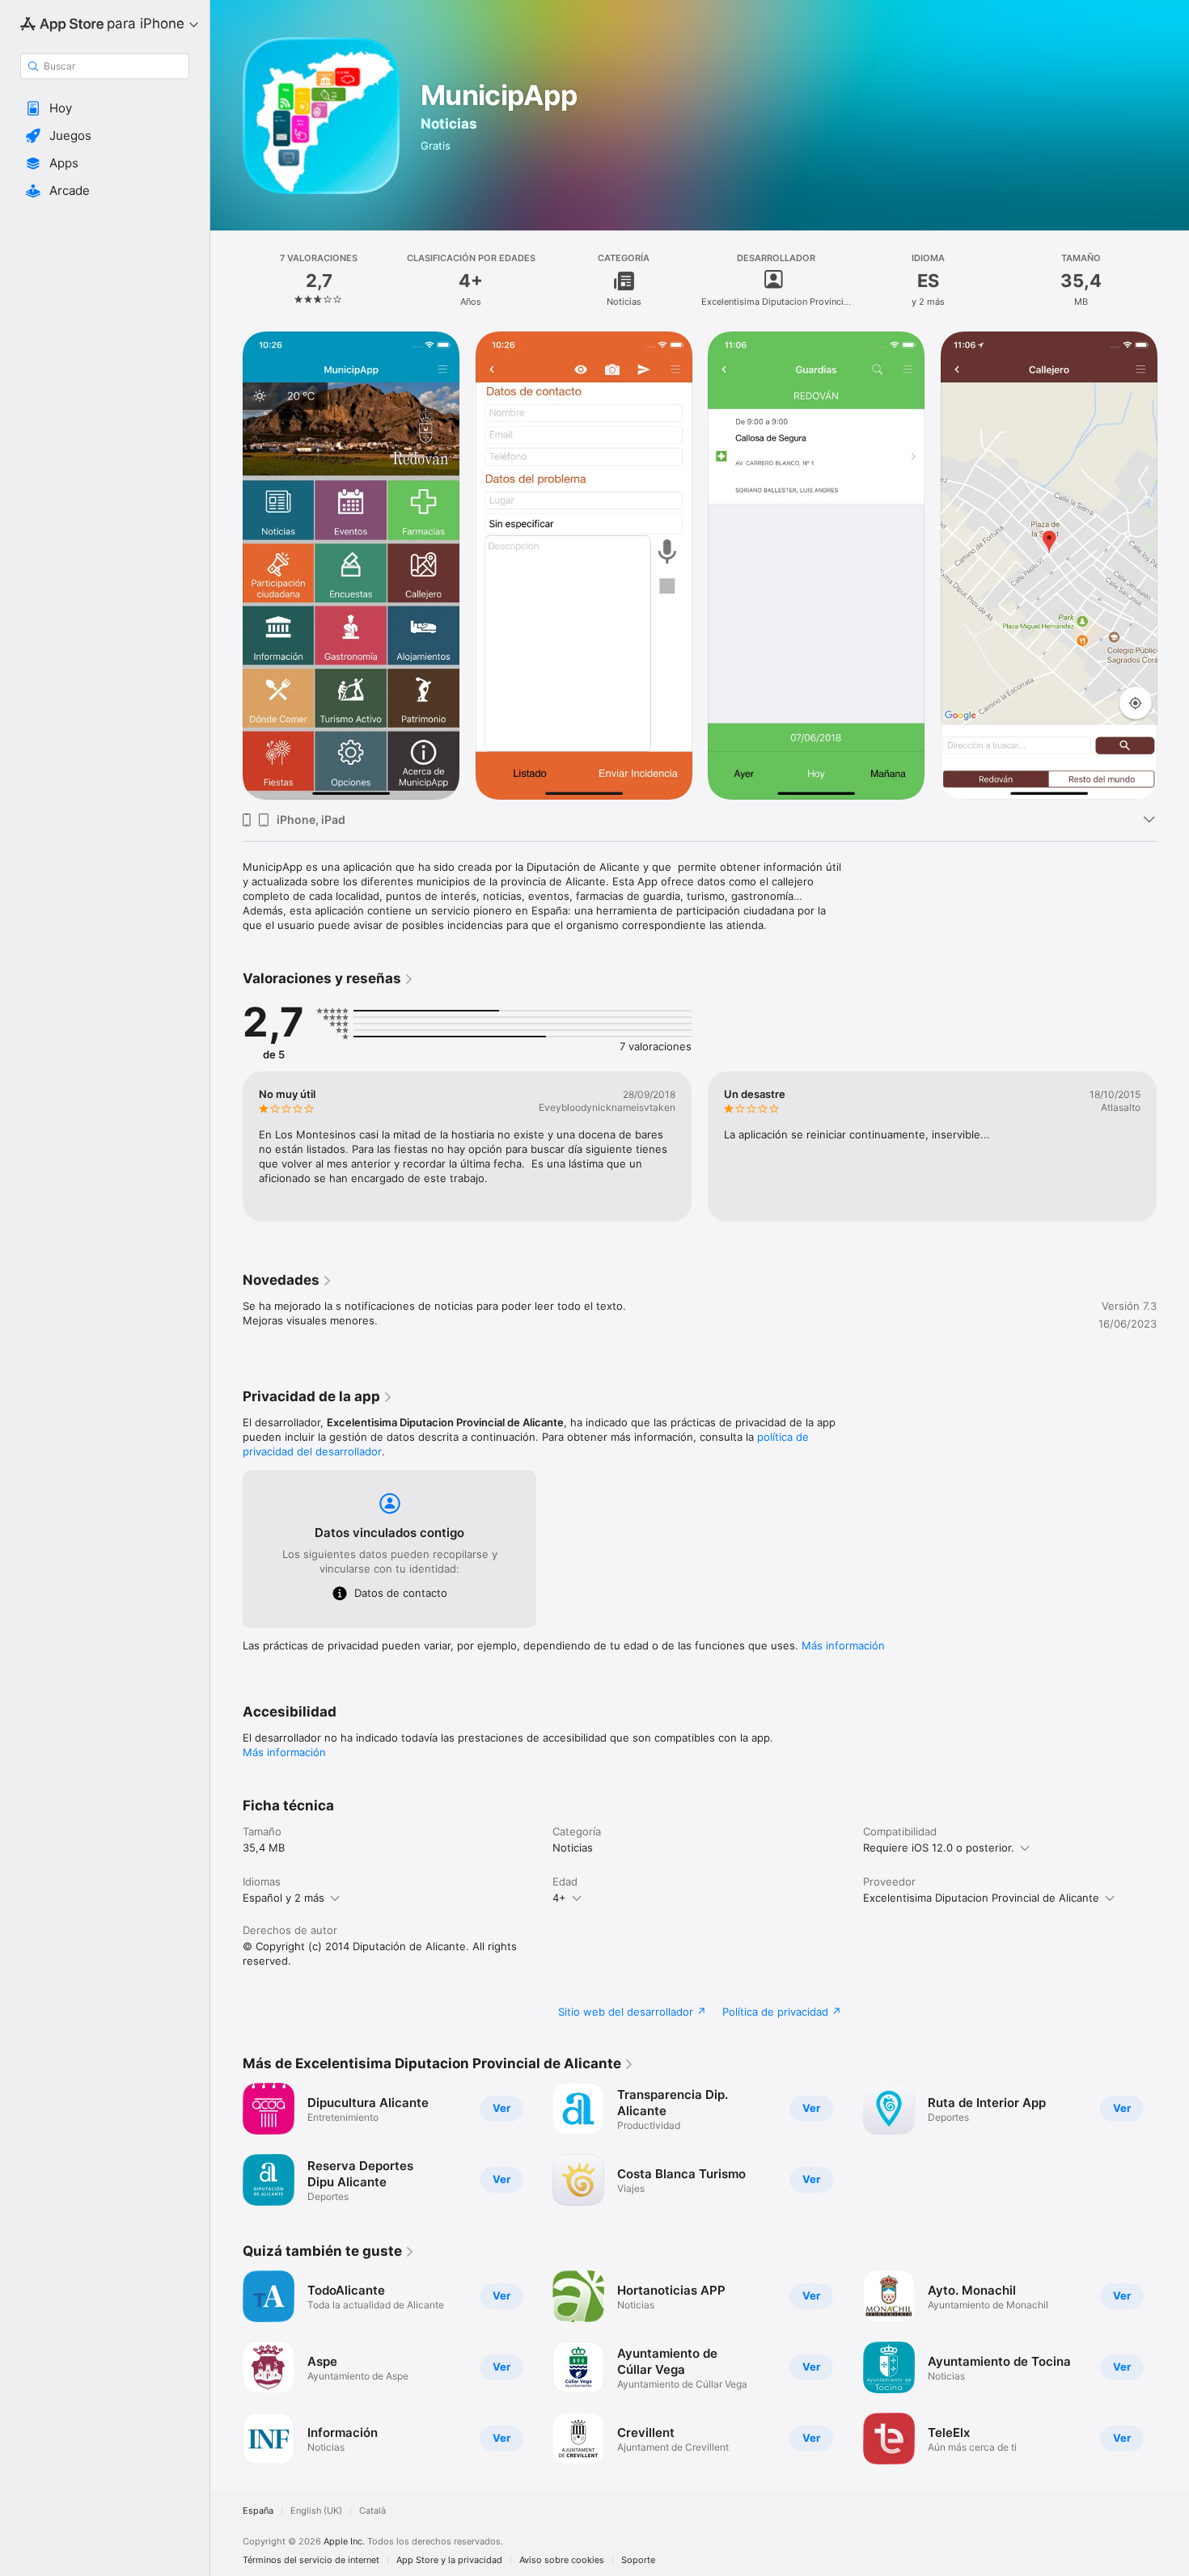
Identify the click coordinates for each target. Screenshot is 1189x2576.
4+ (559, 1898)
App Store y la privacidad (449, 2560)
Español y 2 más (283, 1898)
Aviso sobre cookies (562, 2560)
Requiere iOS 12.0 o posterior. (939, 1848)
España (258, 2511)
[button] (105, 108)
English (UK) (316, 2511)
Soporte (638, 2560)
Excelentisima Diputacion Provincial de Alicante (981, 1898)
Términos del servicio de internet (311, 2560)
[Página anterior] (226, 1147)
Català (372, 2511)
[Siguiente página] (1173, 1147)
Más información (843, 1645)
